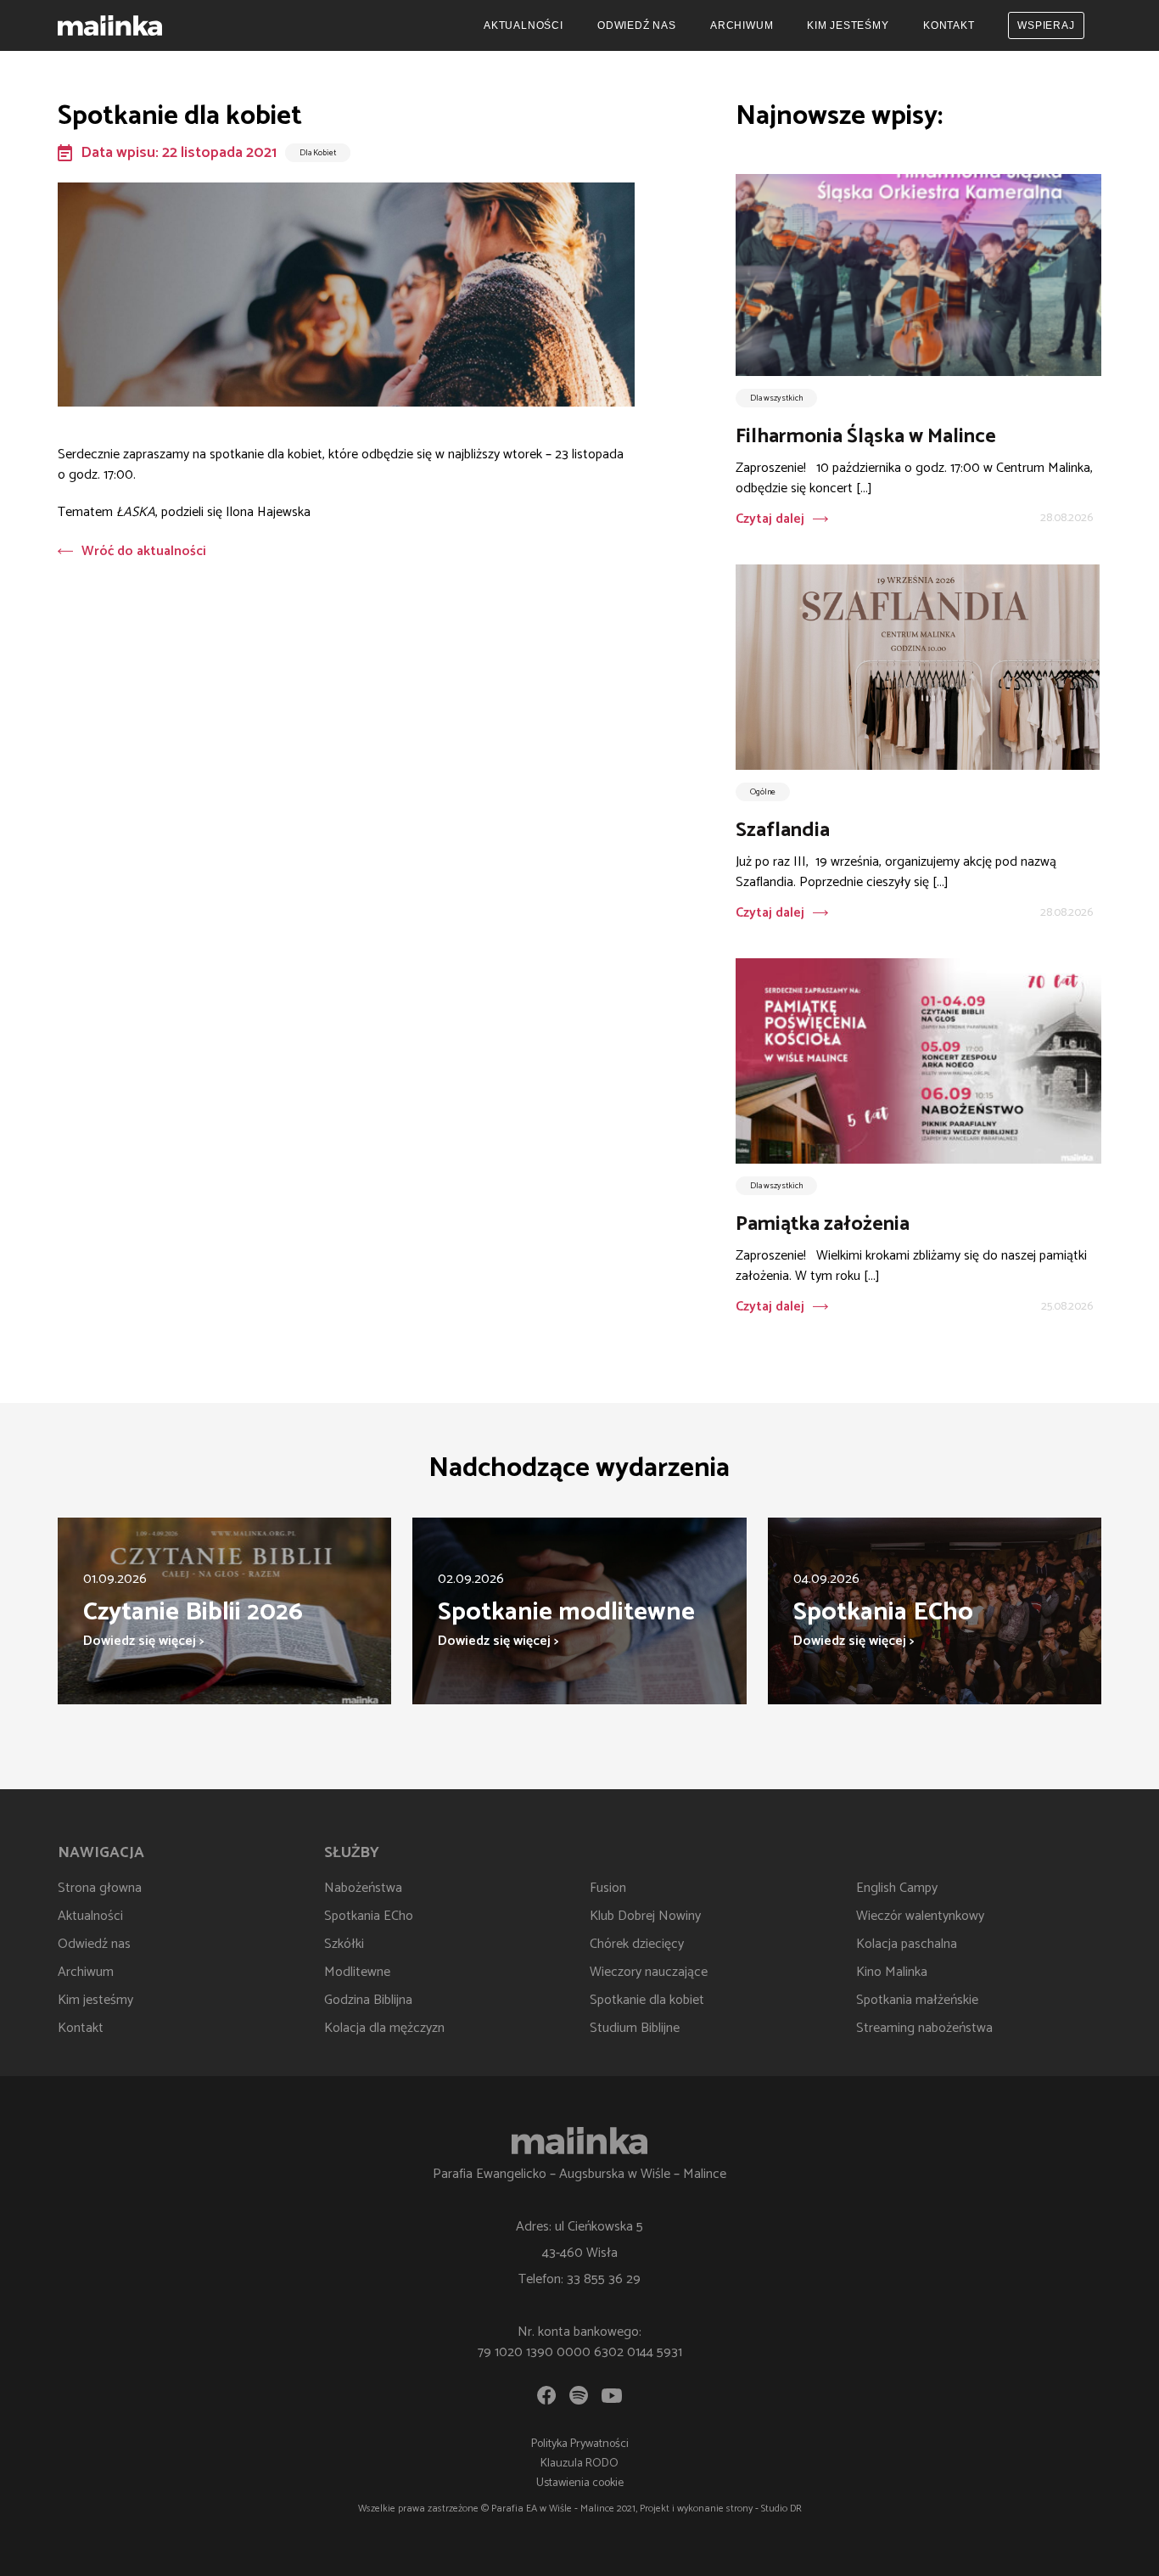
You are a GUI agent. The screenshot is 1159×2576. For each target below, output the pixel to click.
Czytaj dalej (770, 519)
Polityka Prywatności (580, 2444)
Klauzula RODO (579, 2464)
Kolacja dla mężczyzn (384, 2028)
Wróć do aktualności (144, 551)
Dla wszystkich (776, 398)
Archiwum (742, 25)
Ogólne (763, 792)
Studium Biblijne (635, 2028)
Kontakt (949, 25)
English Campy (897, 1888)
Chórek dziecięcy (637, 1944)
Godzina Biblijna (368, 2000)
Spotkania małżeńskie (917, 2000)
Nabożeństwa (363, 1888)
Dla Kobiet (318, 153)
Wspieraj (1046, 25)
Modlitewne (357, 1972)
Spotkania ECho (369, 1916)
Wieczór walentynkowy (920, 1916)
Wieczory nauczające (649, 1972)
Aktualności (524, 25)
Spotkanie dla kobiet (647, 2000)
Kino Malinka (892, 1972)
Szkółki (344, 1944)
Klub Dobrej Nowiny (645, 1916)
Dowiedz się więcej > (143, 1641)
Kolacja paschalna (907, 1944)
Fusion (608, 1888)
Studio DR (781, 2509)
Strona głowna (100, 1888)
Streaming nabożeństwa (924, 2028)
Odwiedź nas (637, 25)
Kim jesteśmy (848, 25)
